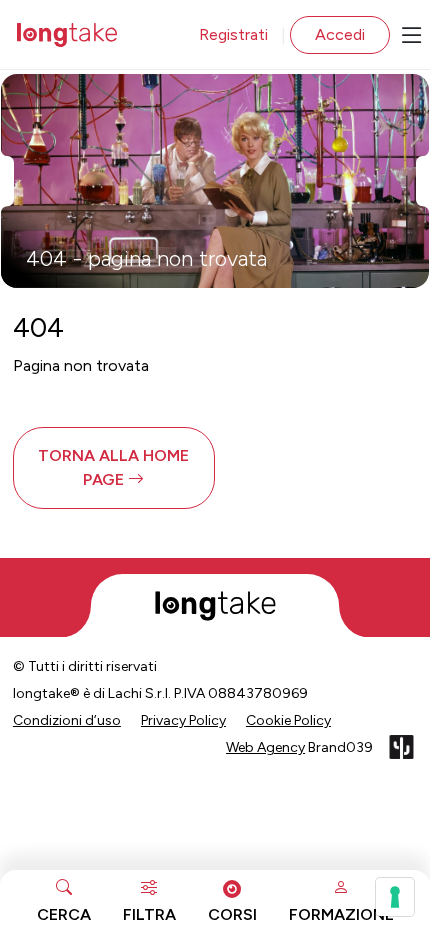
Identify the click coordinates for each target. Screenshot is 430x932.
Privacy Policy (183, 720)
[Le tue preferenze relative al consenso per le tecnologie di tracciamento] (395, 897)
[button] (114, 468)
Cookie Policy (288, 720)
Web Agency (265, 747)
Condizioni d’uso (67, 720)
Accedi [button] (340, 34)
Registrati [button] (233, 34)
